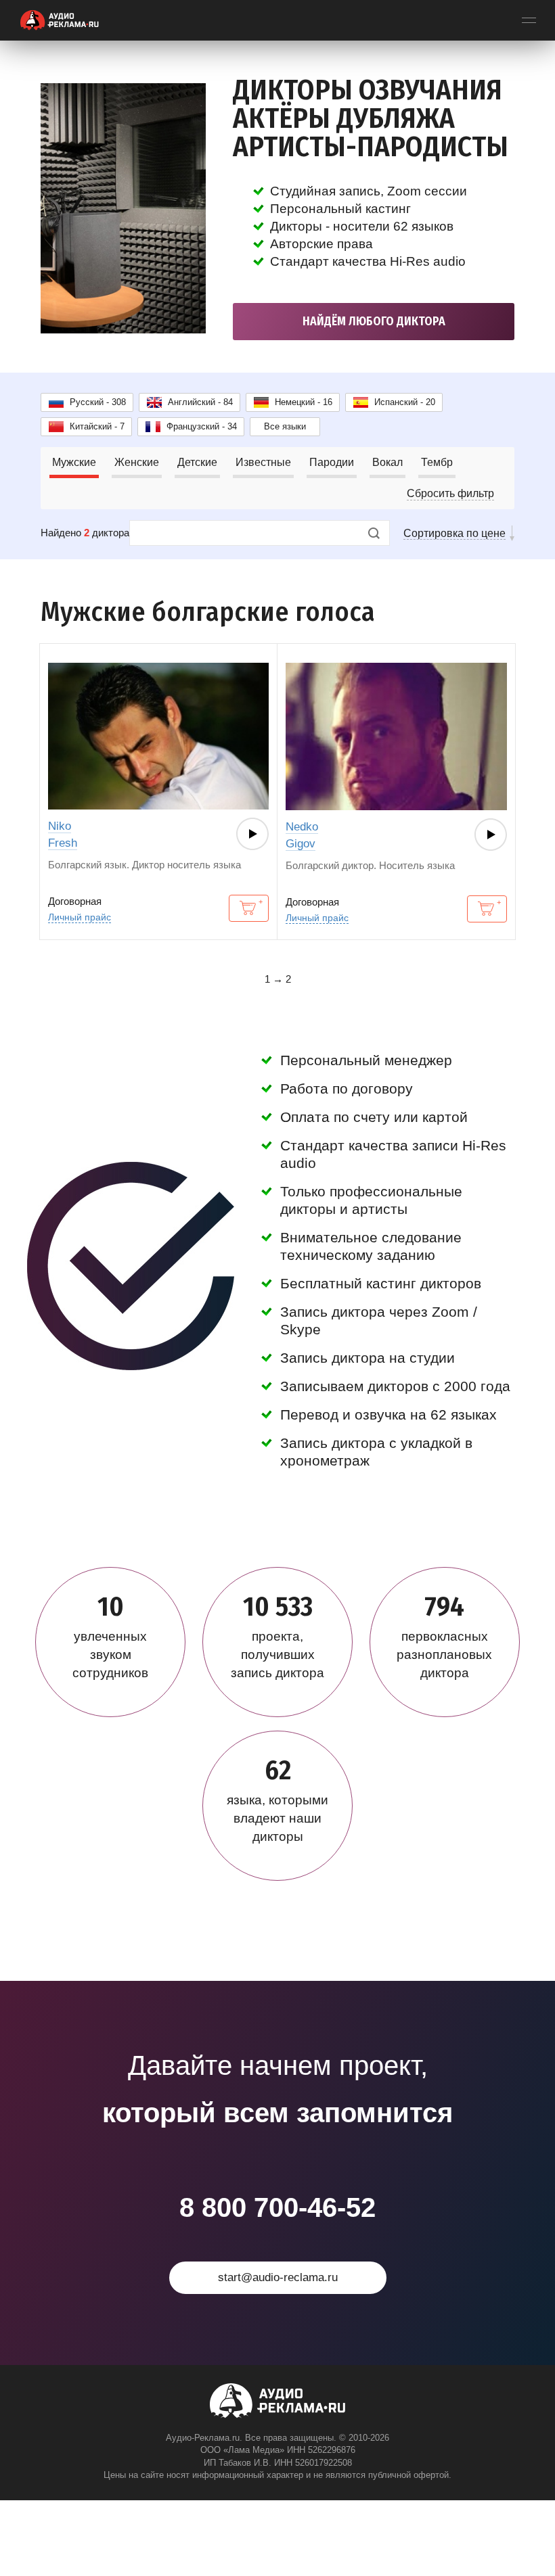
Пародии (332, 462)
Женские (137, 462)
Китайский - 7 (97, 426)
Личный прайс (80, 917)
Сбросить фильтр (450, 493)
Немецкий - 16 (304, 402)
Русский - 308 (98, 402)
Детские (197, 462)
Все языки (285, 426)
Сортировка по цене (454, 533)
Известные (263, 462)
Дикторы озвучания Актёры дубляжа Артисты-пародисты (371, 118)
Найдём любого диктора (374, 321)
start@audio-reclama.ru (278, 2277)
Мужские (74, 462)
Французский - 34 (202, 426)
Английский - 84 (200, 402)
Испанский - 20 (405, 402)
